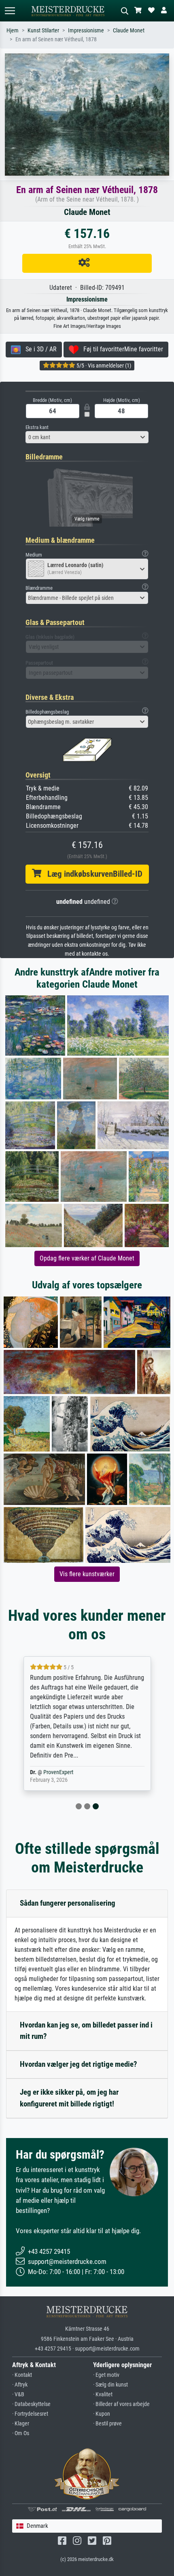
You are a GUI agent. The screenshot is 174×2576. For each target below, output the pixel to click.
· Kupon (102, 2414)
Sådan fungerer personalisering (68, 1903)
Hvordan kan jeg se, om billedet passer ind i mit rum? (86, 2031)
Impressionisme (86, 31)
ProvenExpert (58, 1772)
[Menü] (10, 11)
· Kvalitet (103, 2394)
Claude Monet (129, 31)
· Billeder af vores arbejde (121, 2404)
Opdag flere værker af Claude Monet (87, 1258)
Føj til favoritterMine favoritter (121, 349)
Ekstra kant (37, 427)
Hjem (13, 31)
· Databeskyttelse (31, 2404)
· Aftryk (20, 2385)
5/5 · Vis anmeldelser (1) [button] (103, 366)
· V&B (18, 2394)
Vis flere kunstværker (87, 1574)
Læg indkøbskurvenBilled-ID (92, 874)
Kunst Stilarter (43, 31)
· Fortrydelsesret (30, 2414)
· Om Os (21, 2433)
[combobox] (87, 437)
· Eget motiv (106, 2375)
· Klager (21, 2424)
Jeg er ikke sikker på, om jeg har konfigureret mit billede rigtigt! (69, 2098)
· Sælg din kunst (110, 2385)
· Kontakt (22, 2375)
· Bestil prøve (107, 2424)
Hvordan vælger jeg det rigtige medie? (79, 2064)
